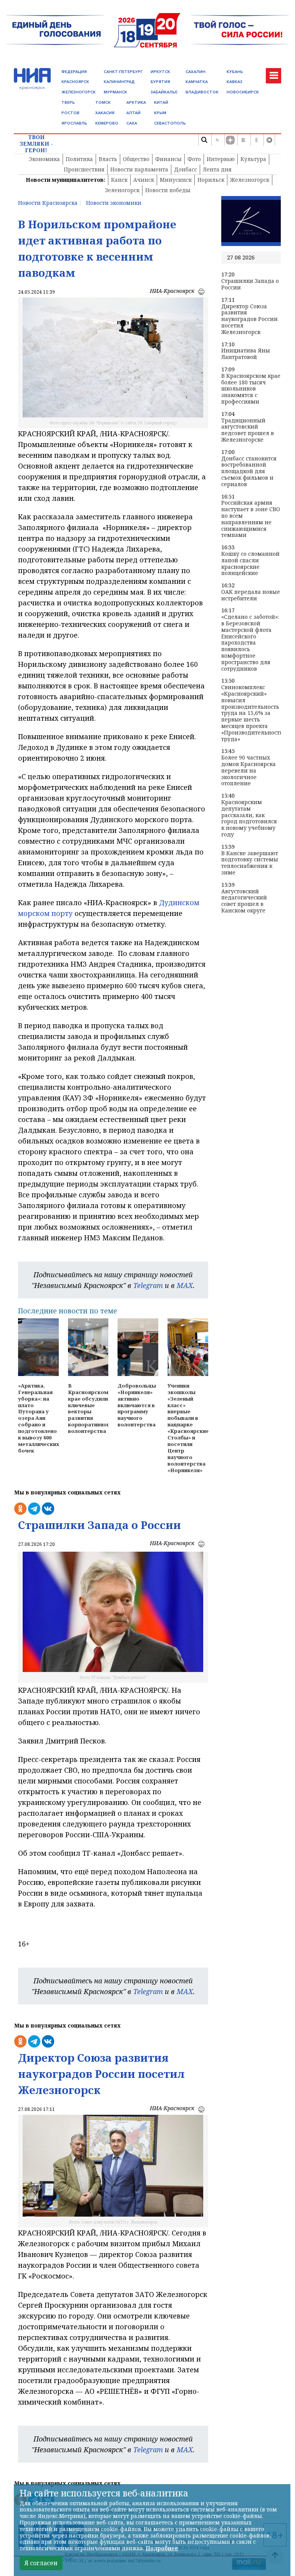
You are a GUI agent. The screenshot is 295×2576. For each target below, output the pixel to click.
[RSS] (217, 140)
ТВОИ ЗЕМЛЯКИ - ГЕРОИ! (36, 144)
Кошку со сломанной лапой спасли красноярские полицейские (250, 564)
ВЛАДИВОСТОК (202, 92)
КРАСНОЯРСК (75, 82)
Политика (79, 159)
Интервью (221, 159)
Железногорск (250, 180)
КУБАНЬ (235, 72)
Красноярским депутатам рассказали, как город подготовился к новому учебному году (249, 819)
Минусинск (176, 180)
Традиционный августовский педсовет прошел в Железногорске (248, 430)
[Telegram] (269, 140)
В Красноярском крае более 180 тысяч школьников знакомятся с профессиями (251, 389)
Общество (136, 159)
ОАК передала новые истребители (251, 595)
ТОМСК (103, 102)
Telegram (148, 1285)
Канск (119, 180)
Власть (108, 159)
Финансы (168, 159)
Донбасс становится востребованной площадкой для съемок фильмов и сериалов (249, 472)
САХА (132, 123)
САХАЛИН (196, 72)
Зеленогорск (122, 190)
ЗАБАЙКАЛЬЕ (164, 92)
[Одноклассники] (256, 140)
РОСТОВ (70, 113)
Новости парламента (139, 169)
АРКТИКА (136, 102)
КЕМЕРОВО (107, 123)
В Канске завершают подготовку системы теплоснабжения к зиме (250, 863)
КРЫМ (160, 113)
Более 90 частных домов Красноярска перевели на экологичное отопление (249, 771)
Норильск (211, 180)
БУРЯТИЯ (160, 82)
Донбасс (186, 169)
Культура (253, 159)
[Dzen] (230, 140)
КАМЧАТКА (197, 82)
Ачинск (144, 180)
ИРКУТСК (160, 72)
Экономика (44, 159)
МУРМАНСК (115, 92)
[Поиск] (204, 140)
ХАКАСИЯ (105, 113)
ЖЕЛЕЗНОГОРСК (79, 92)
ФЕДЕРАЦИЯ (74, 72)
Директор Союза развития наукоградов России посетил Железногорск (249, 319)
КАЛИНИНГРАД (119, 82)
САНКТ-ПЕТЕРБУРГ (123, 72)
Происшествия (84, 169)
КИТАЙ (161, 102)
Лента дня (217, 169)
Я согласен (41, 2563)
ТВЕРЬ (68, 102)
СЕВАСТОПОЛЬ (170, 123)
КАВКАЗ (235, 82)
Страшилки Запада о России (250, 284)
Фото (194, 159)
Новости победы (168, 190)
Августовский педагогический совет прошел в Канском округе (244, 901)
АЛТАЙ (133, 113)
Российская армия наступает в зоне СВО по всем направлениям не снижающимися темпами (251, 519)
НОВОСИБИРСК (243, 92)
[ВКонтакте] (243, 140)
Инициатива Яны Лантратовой (246, 354)
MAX (185, 1285)
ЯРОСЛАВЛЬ (74, 123)
